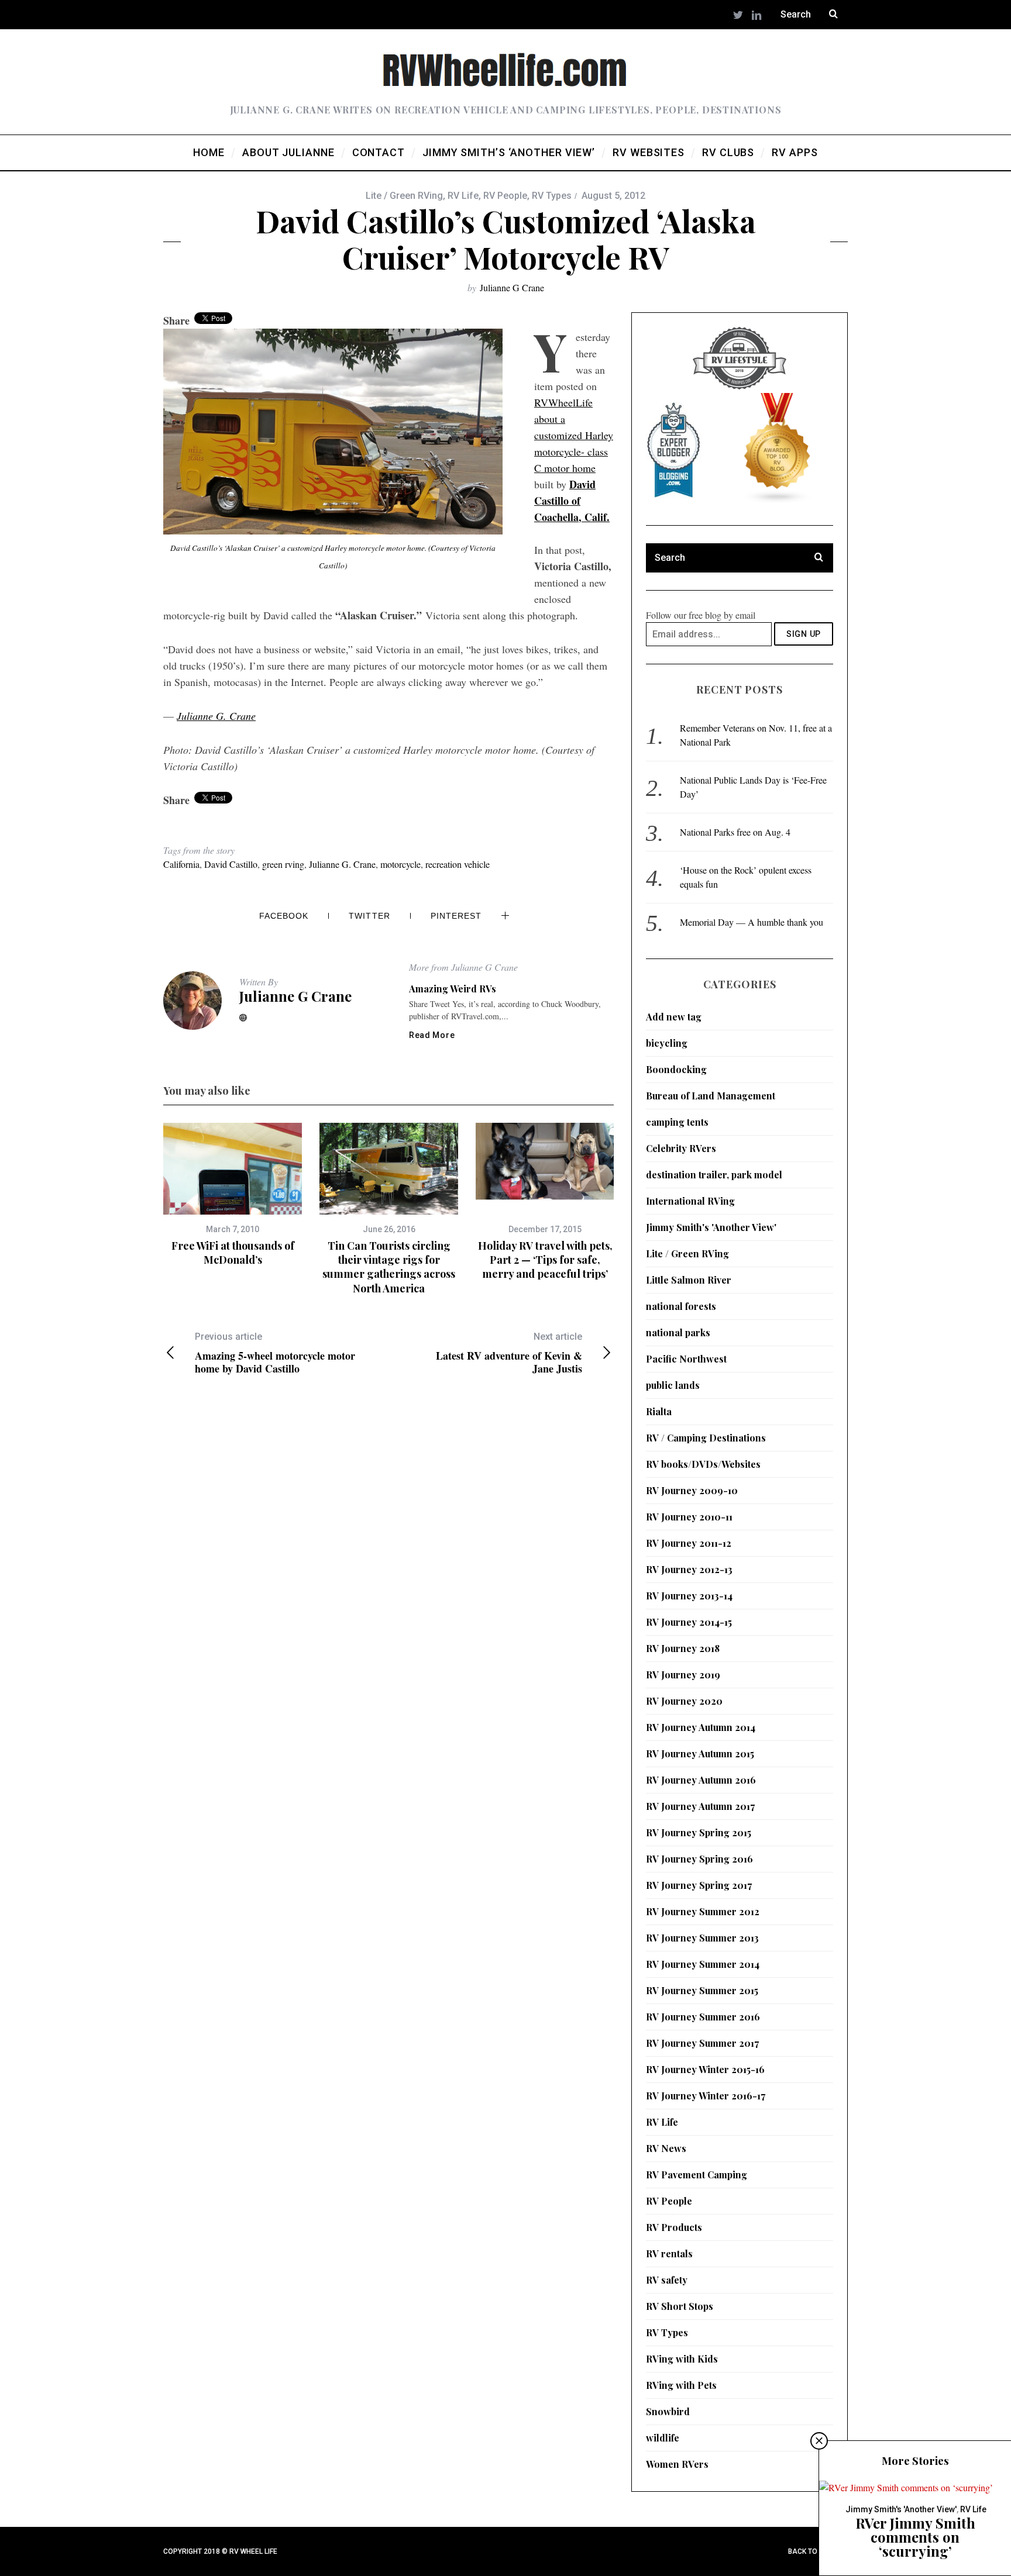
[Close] (819, 2441)
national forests (681, 1306)
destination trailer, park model (714, 1175)
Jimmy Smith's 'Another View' (711, 1227)
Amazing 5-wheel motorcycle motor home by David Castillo (275, 1353)
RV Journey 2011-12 (689, 1543)
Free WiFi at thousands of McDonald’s (233, 1253)
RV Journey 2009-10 (692, 1490)
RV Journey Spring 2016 (699, 1859)
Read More (432, 1035)
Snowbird (668, 2411)
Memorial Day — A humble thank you (752, 922)
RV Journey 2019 (683, 1675)
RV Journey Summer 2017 (702, 2043)
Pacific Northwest (686, 1359)
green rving (283, 864)
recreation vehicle (458, 864)
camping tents (677, 1122)
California (181, 864)
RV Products (674, 2227)
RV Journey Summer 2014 (703, 1964)
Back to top (811, 2551)
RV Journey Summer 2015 (702, 1990)
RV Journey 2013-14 (689, 1596)
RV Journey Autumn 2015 (700, 1753)
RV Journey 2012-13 (689, 1569)
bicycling (667, 1043)
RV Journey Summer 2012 (703, 1911)
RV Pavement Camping (697, 2175)
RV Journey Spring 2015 (699, 1832)
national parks (678, 1332)
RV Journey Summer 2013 (702, 1938)
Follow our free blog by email (701, 615)
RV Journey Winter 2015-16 (705, 2069)
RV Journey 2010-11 (689, 1517)
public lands (673, 1385)
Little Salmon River (689, 1280)
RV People (505, 196)
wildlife (663, 2438)
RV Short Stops (680, 2306)
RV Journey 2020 (684, 1701)
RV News (666, 2148)
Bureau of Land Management (711, 1096)
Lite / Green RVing (404, 196)
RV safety (667, 2280)
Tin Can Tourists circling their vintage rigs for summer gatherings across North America (389, 1267)
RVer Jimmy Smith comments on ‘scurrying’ (915, 2537)
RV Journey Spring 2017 (699, 1885)
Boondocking (676, 1069)
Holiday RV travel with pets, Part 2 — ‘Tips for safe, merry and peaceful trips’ (545, 1260)
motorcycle (400, 864)
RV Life (463, 196)
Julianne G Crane (512, 287)
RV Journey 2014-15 (689, 1622)
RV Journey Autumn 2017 (700, 1806)
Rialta (659, 1411)
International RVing (690, 1201)
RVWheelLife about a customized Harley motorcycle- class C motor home (574, 435)
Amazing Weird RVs (453, 989)
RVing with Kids (682, 2359)
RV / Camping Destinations (706, 1438)
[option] (233, 1195)
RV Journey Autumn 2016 (701, 1780)
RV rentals (669, 2253)
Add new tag (674, 1017)
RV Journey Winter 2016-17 (706, 2096)
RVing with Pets (681, 2385)
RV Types (552, 196)
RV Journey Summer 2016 (703, 2017)
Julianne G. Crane (216, 716)
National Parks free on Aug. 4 (735, 832)
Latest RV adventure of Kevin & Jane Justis (509, 1353)
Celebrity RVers (681, 1148)
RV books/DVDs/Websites (703, 1464)
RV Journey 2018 (683, 1648)
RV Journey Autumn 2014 (701, 1727)
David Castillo (231, 864)
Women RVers (677, 2464)
